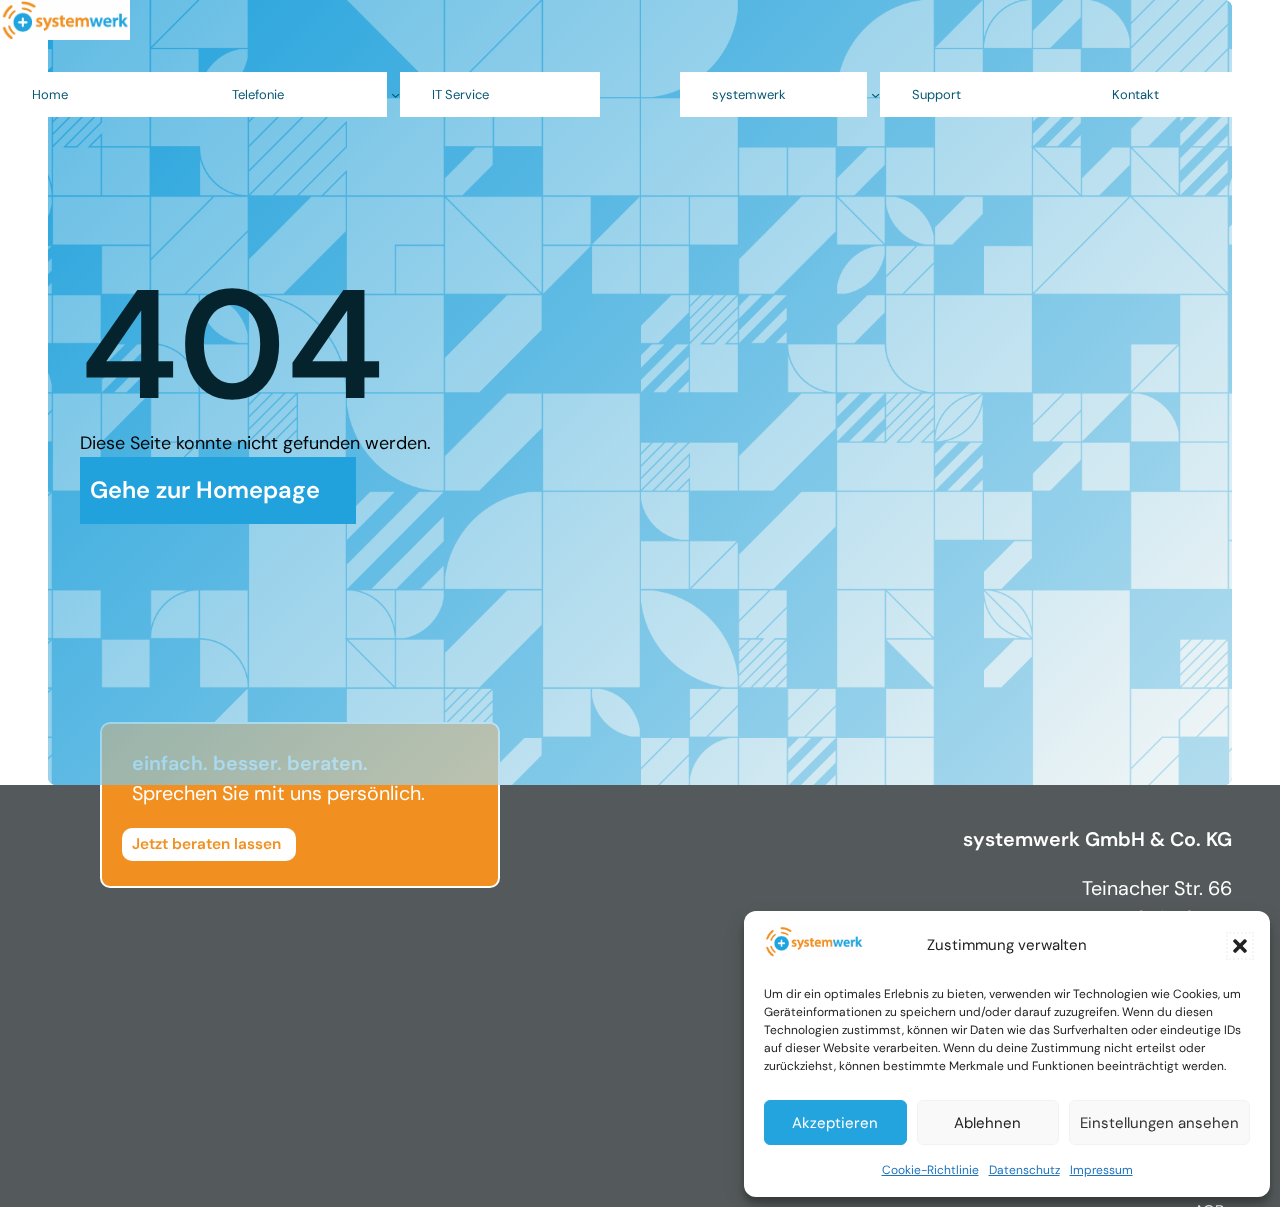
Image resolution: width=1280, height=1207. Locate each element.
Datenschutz (1024, 1170)
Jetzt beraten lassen (206, 844)
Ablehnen (987, 1123)
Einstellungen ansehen (1159, 1123)
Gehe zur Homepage (205, 490)
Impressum (1101, 1170)
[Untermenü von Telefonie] (395, 94)
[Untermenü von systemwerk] (875, 94)
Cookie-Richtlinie (930, 1170)
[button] (1240, 946)
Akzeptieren (835, 1123)
